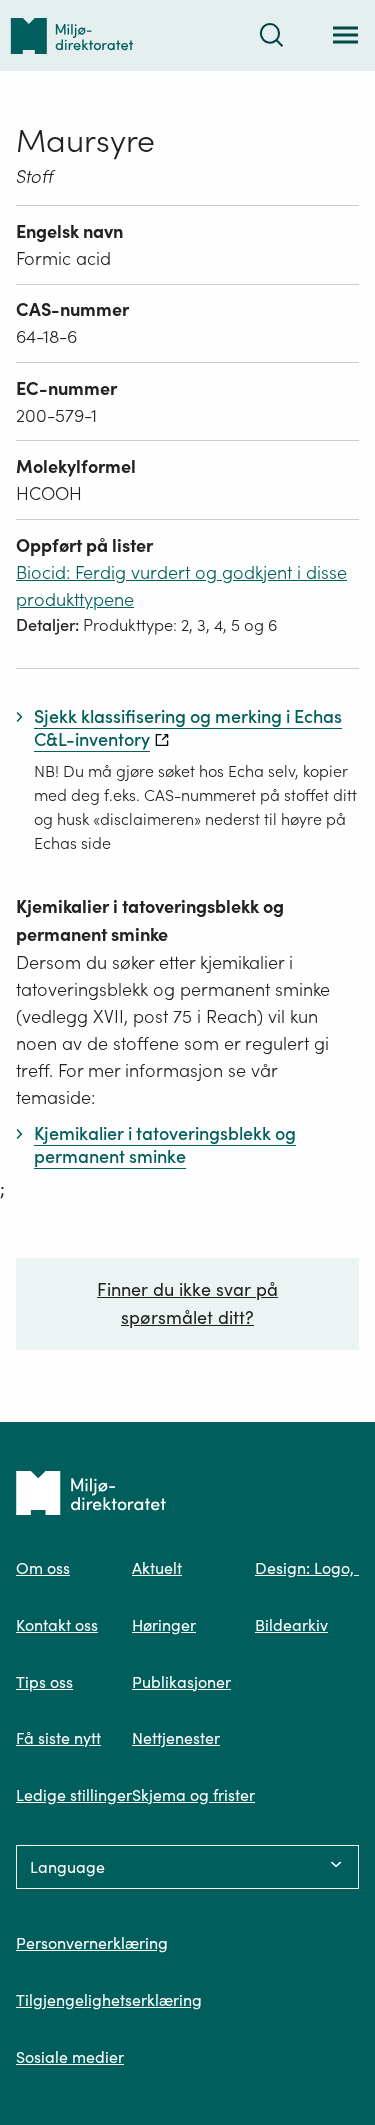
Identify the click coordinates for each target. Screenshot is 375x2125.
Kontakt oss (57, 1625)
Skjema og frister (193, 1795)
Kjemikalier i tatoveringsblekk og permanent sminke (150, 920)
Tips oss (44, 1682)
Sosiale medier (70, 2057)
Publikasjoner (181, 1682)
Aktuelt (157, 1568)
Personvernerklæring (92, 1943)
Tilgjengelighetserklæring (109, 2000)
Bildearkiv (291, 1625)
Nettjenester (176, 1738)
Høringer (164, 1625)
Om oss (43, 1568)
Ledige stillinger (74, 1795)
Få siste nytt (58, 1738)
